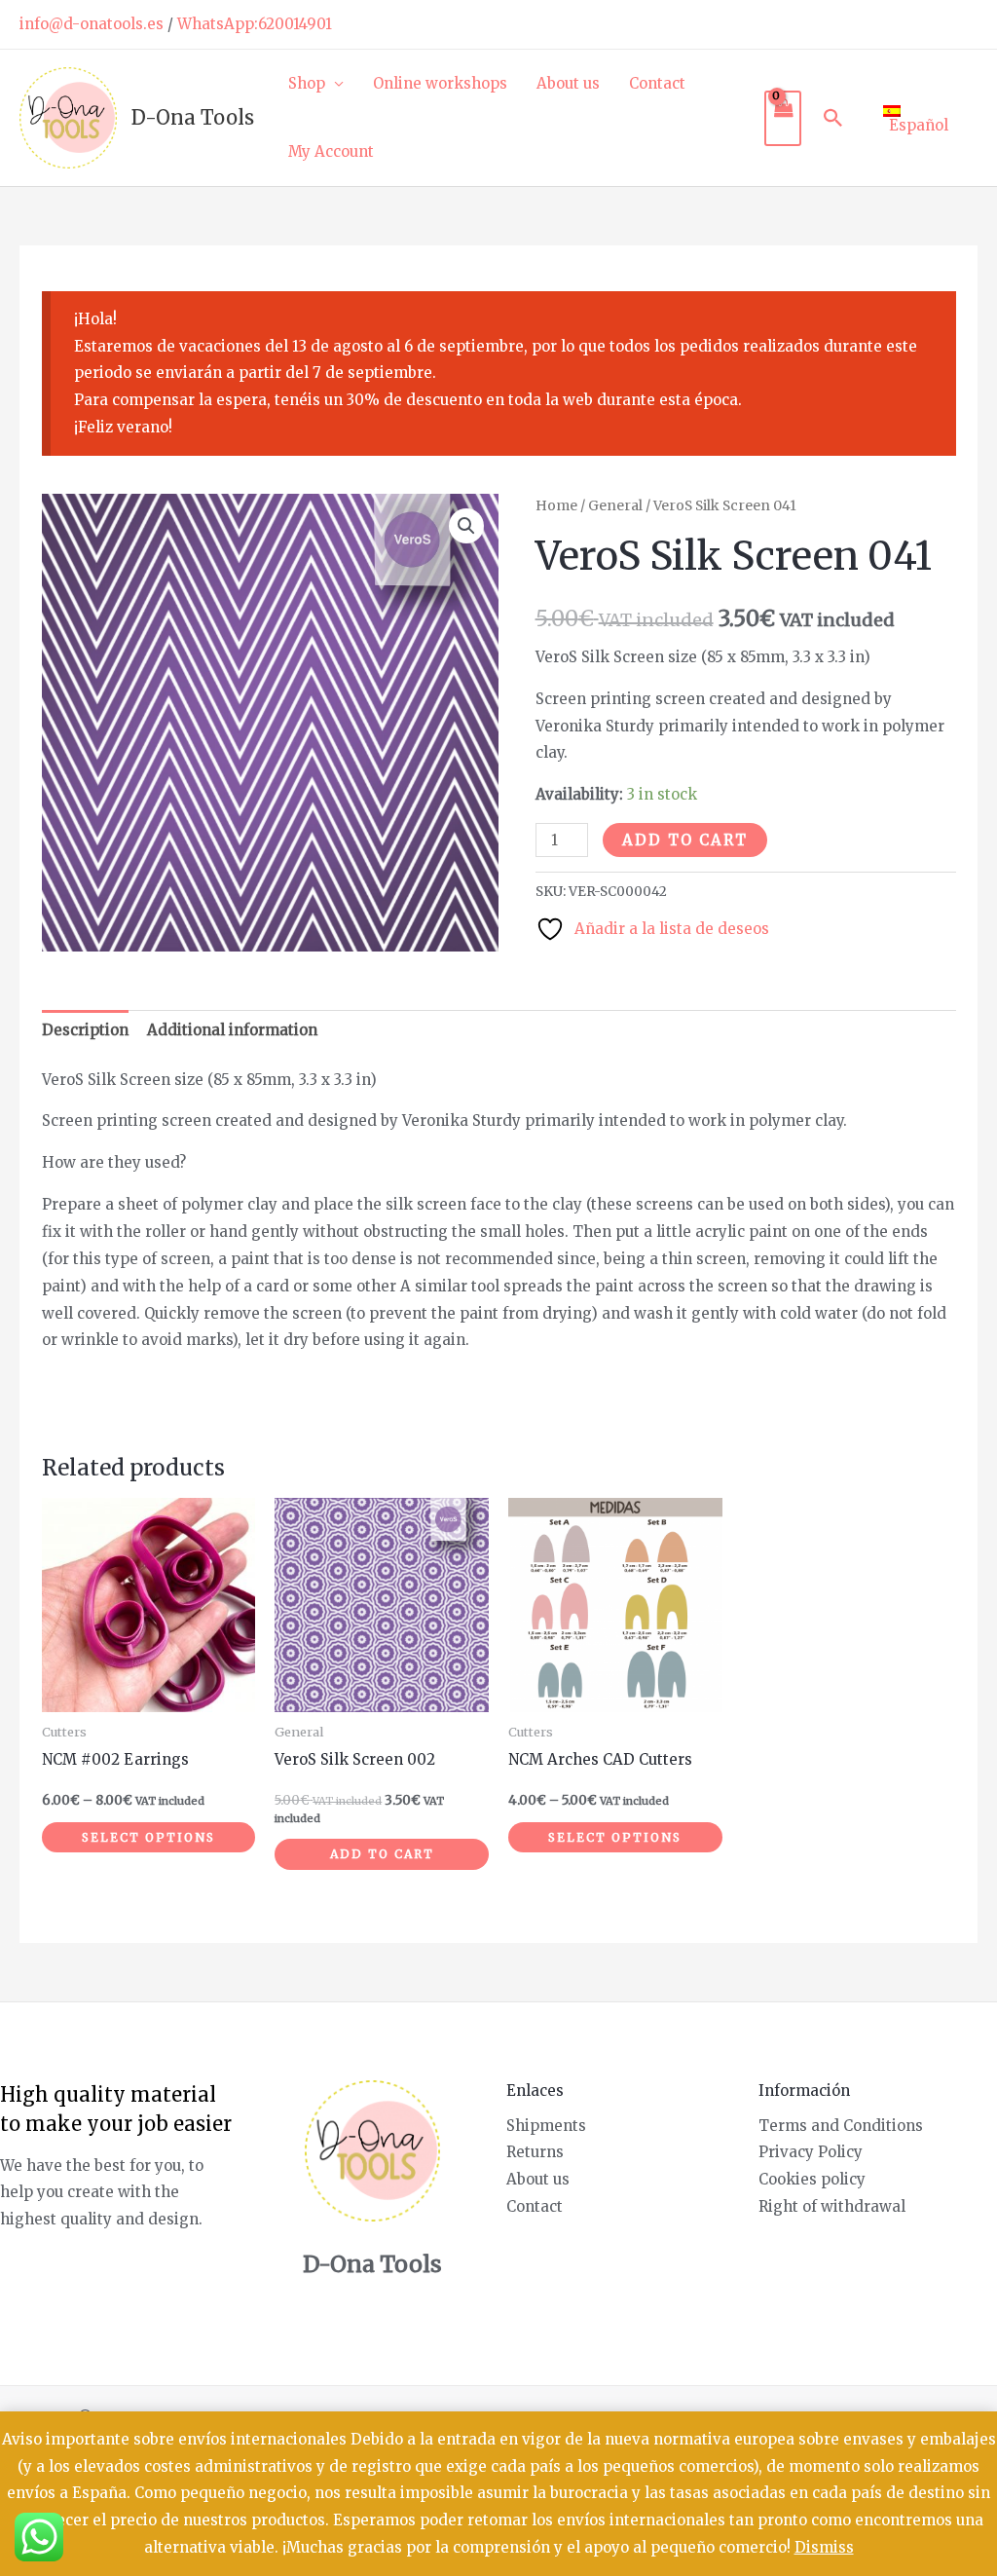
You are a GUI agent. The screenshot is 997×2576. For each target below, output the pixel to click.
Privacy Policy (811, 2152)
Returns (535, 2152)
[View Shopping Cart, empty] (783, 118)
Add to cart (685, 840)
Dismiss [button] (824, 2547)
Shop (307, 83)
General (615, 505)
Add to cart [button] (382, 1854)
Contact (657, 83)
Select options (148, 1837)
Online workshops (440, 83)
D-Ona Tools (193, 117)
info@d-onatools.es (92, 24)
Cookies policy (812, 2179)
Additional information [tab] (232, 1030)
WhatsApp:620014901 (255, 24)
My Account (331, 151)
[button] (833, 118)
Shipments (546, 2126)
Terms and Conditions (841, 2126)
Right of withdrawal (832, 2206)
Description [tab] (85, 1030)
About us (568, 83)
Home (556, 505)
